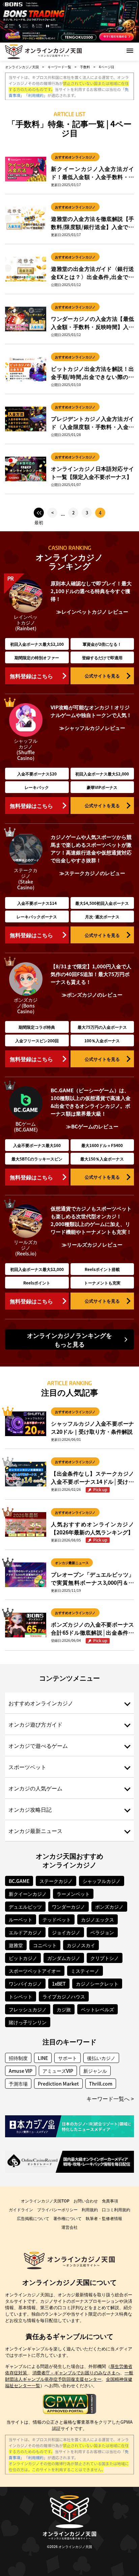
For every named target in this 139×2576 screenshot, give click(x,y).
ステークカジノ (56, 1881)
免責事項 (110, 2201)
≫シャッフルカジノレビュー (92, 728)
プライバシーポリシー (57, 2209)
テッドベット (57, 1919)
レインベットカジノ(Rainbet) (26, 622)
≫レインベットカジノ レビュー (92, 611)
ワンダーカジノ (68, 1907)
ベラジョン (102, 1932)
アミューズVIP (58, 2071)
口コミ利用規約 (116, 2209)
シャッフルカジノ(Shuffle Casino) (26, 749)
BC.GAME (19, 1881)
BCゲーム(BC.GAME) (26, 1127)
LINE (43, 2058)
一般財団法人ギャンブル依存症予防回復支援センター (69, 2376)
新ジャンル (95, 2071)
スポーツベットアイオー (35, 1971)
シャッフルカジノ (102, 1881)
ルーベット (21, 1919)
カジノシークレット (97, 1984)
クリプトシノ (105, 1958)
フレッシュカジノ (28, 2009)
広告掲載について (33, 2218)
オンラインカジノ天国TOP (45, 2201)
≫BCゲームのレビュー (92, 1126)
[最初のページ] (39, 513)
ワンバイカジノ (25, 1984)
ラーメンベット (73, 1894)
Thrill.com (101, 2084)
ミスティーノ (85, 1971)
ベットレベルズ (98, 2009)
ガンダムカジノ (64, 1958)
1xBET (59, 1984)
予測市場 (18, 2084)
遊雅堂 (16, 1945)
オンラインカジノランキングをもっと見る (69, 1340)
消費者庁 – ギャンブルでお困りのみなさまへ (76, 2373)
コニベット (45, 1945)
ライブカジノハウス (64, 1996)
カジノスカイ (81, 1945)
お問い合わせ (86, 2201)
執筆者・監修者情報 (104, 2218)
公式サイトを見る (102, 676)
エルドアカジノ (25, 1932)
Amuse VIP (21, 2071)
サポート (67, 2058)
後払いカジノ (101, 2058)
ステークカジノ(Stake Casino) (26, 879)
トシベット (21, 1996)
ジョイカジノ (66, 1932)
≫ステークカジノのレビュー (92, 873)
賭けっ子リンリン (28, 2022)
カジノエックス (98, 1919)
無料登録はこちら (31, 676)
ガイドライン (21, 2209)
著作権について (67, 2218)
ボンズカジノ (109, 1907)
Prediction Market (58, 2084)
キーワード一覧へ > (110, 2098)
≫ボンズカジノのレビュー (92, 994)
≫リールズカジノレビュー (92, 1244)
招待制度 (18, 2058)
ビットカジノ (23, 1958)
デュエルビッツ (25, 1907)
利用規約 (90, 2209)
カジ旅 (64, 2009)
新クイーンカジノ (28, 1894)
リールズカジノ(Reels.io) (26, 1248)
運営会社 (69, 2227)
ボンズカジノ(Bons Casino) (26, 1005)
